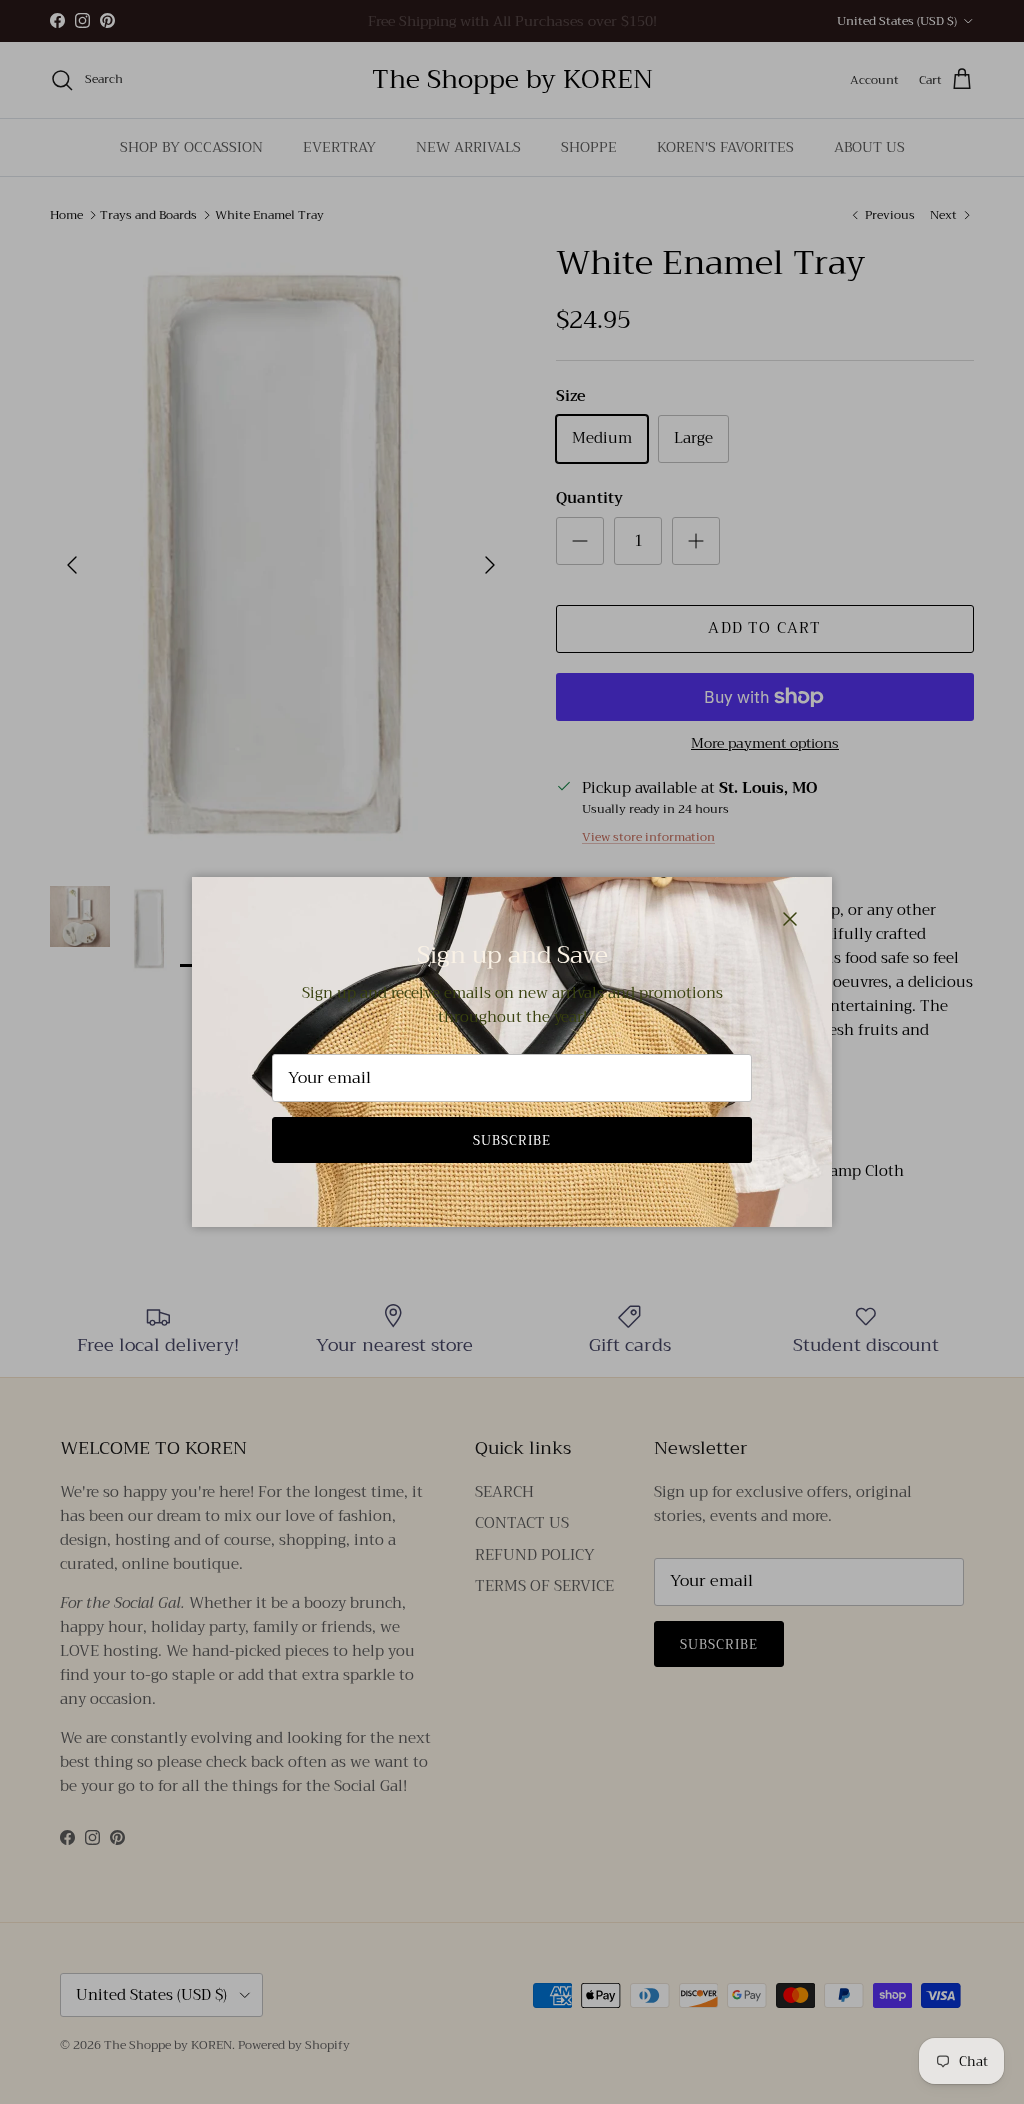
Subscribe (512, 1140)
